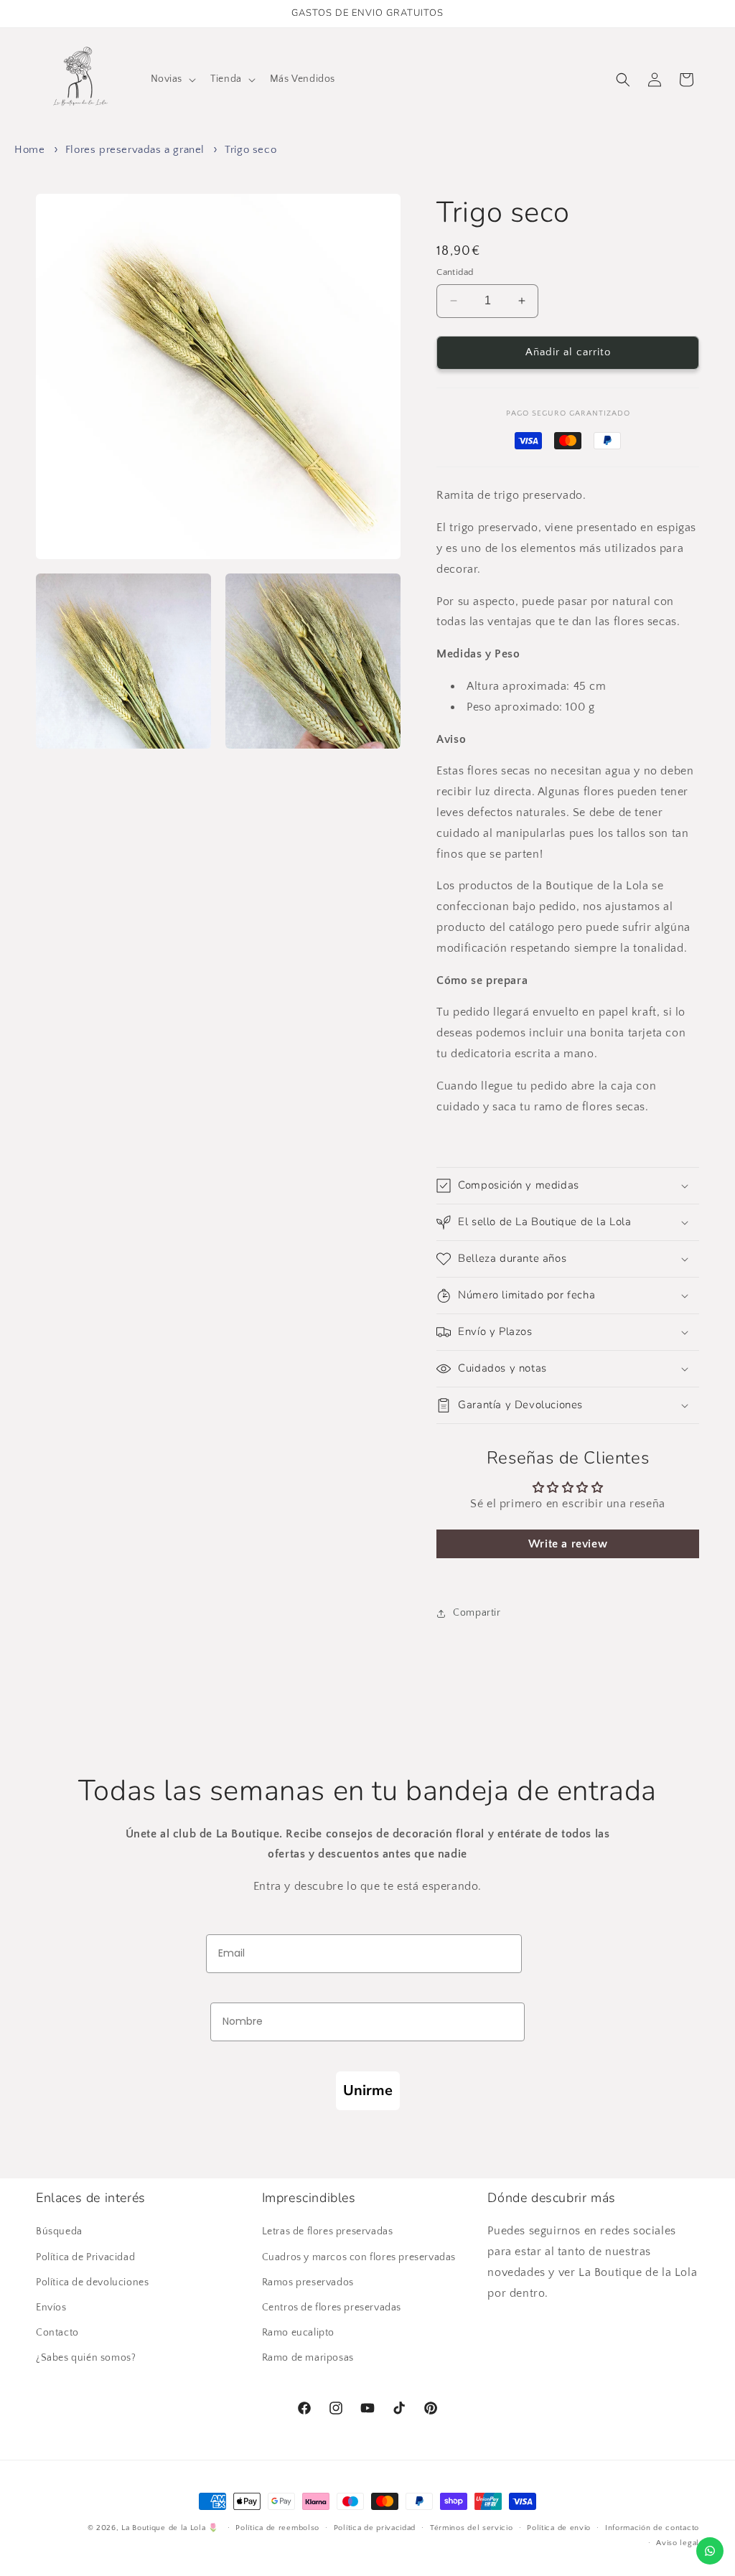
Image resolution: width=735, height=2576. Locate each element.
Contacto (57, 2333)
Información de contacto (652, 2528)
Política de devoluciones (92, 2282)
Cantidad (455, 272)
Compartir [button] (477, 1613)
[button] (172, 79)
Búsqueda (59, 2231)
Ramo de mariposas (308, 2358)
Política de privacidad (375, 2528)
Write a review (568, 1544)
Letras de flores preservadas (328, 2231)
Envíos (51, 2308)
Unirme (368, 2090)
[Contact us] (710, 2551)
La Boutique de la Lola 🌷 (170, 2528)
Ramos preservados (308, 2282)
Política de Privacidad (85, 2257)
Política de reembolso (277, 2528)
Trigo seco (251, 150)
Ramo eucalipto (298, 2333)
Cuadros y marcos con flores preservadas (359, 2257)
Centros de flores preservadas (332, 2308)
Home (29, 150)
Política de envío (559, 2528)
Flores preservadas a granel (135, 150)
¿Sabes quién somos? (86, 2358)
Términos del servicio (472, 2528)
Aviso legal (678, 2543)
